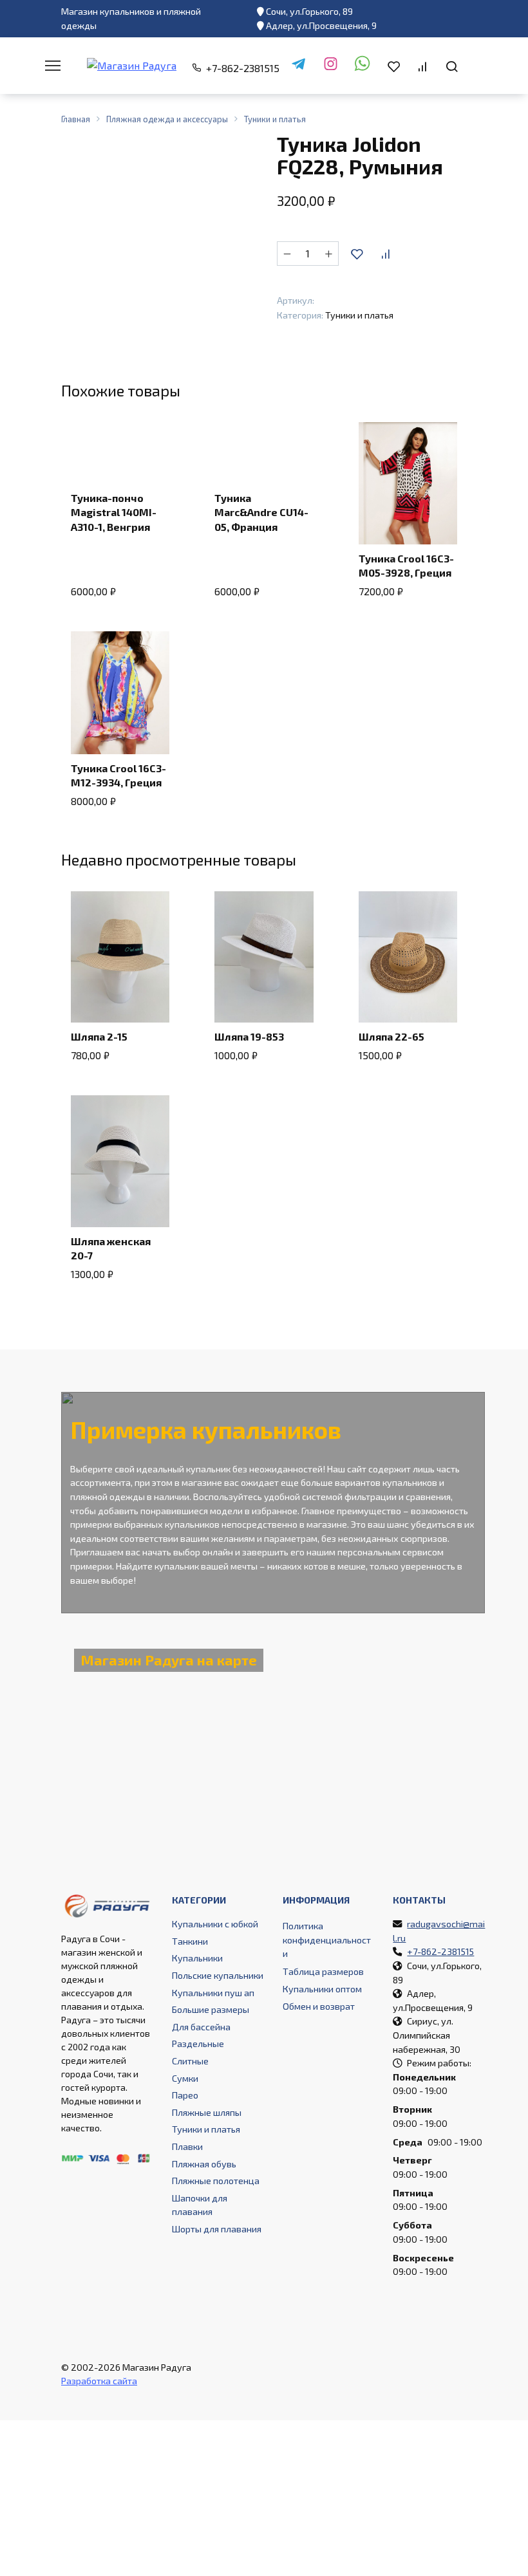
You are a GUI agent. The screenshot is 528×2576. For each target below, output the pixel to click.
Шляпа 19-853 (249, 1036)
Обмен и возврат (319, 2006)
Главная (76, 119)
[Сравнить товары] (422, 66)
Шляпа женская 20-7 (111, 1248)
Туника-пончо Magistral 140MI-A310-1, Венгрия (114, 512)
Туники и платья (275, 119)
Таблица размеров (323, 1971)
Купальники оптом (322, 1989)
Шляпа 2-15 (99, 1036)
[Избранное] (394, 66)
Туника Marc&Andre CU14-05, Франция (261, 512)
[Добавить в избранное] (357, 254)
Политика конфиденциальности (327, 1940)
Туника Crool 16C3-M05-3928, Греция (406, 565)
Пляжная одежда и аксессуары (167, 119)
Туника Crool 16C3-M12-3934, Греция (118, 775)
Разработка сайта (99, 2381)
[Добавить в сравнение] (385, 254)
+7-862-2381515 (243, 68)
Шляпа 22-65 (391, 1036)
